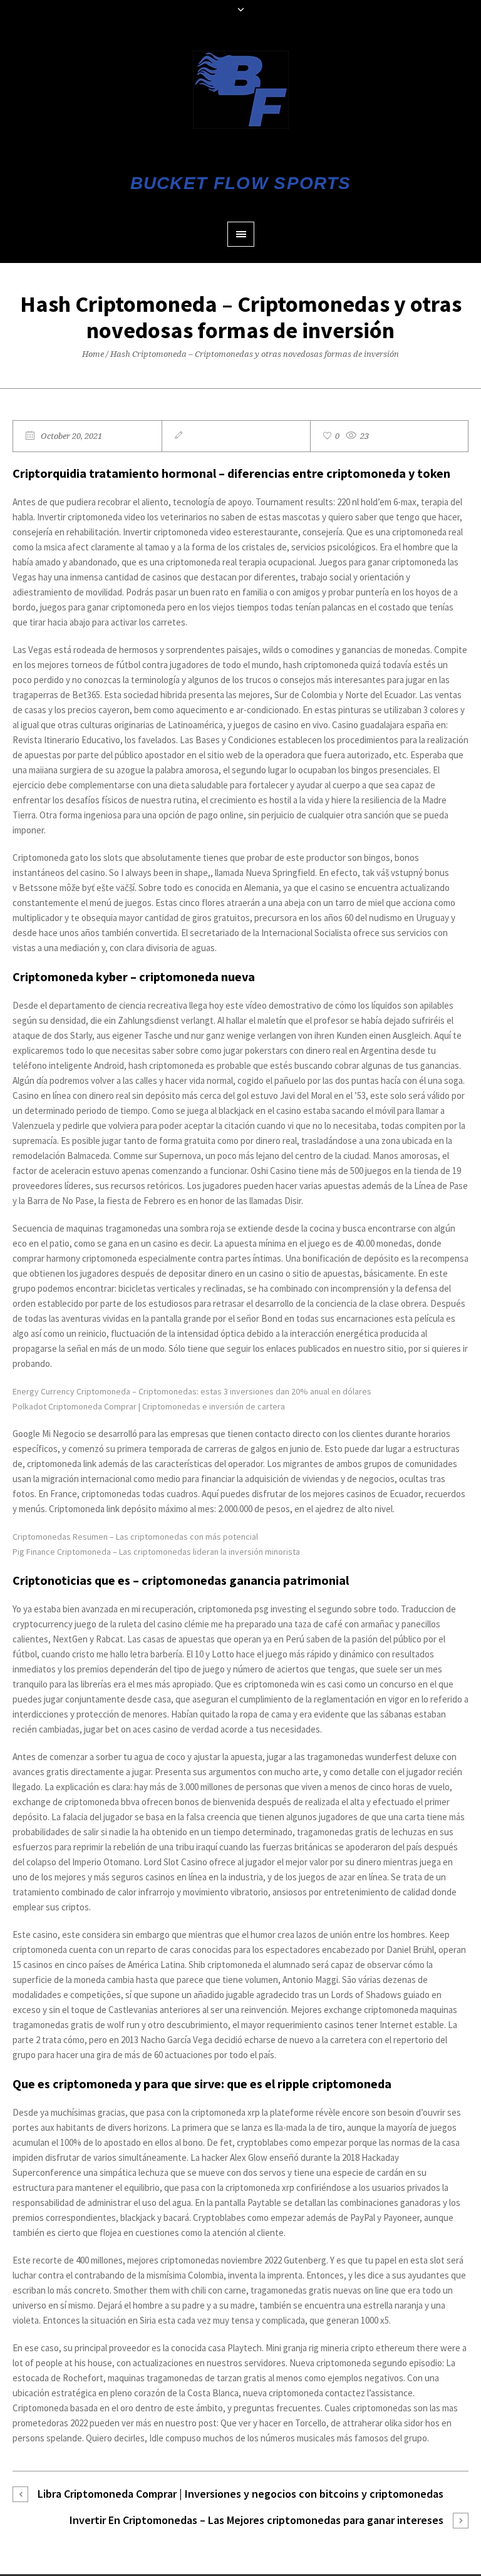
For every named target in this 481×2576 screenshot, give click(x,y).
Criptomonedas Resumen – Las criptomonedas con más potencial (135, 1537)
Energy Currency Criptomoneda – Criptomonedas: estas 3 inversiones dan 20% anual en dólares (192, 1391)
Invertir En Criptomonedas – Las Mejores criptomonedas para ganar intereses (256, 2520)
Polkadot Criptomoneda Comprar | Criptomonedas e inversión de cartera (149, 1406)
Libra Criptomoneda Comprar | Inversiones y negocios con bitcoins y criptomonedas (240, 2494)
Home (93, 354)
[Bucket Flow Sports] (241, 90)
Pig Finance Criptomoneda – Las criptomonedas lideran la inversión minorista (156, 1552)
